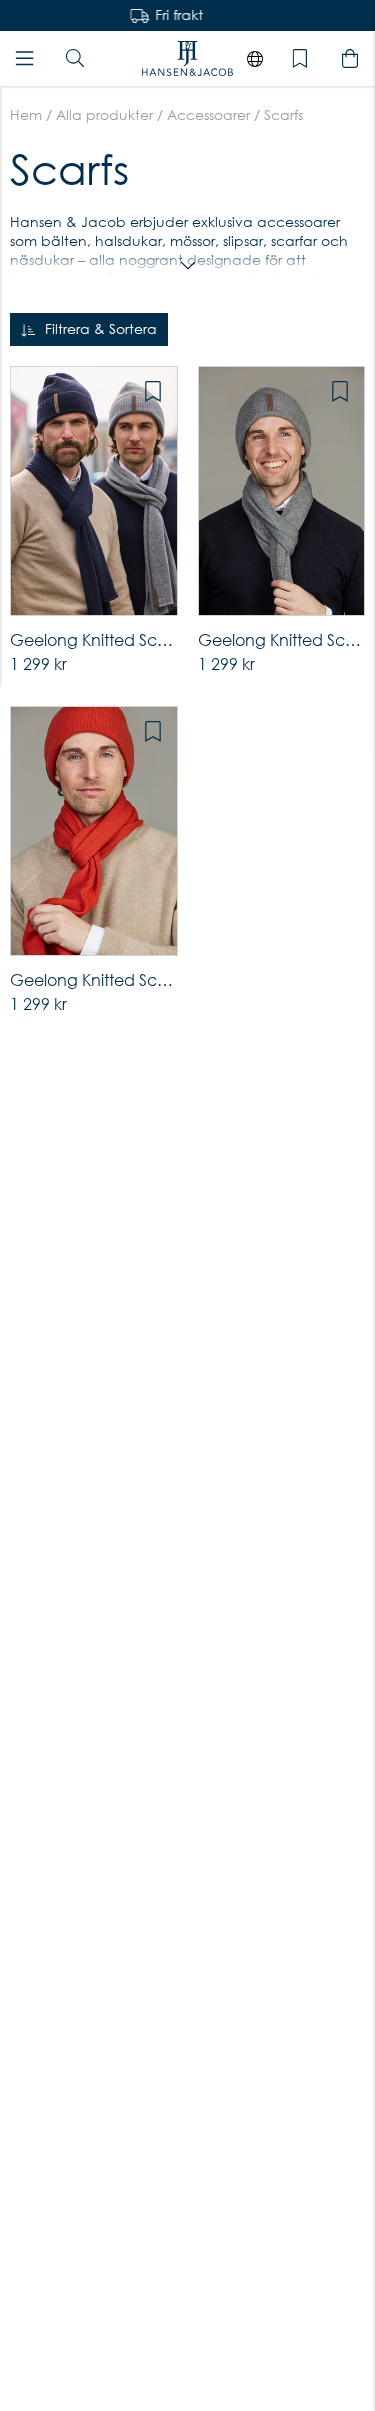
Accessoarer (208, 115)
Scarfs (283, 115)
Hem (26, 115)
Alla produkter (104, 115)
